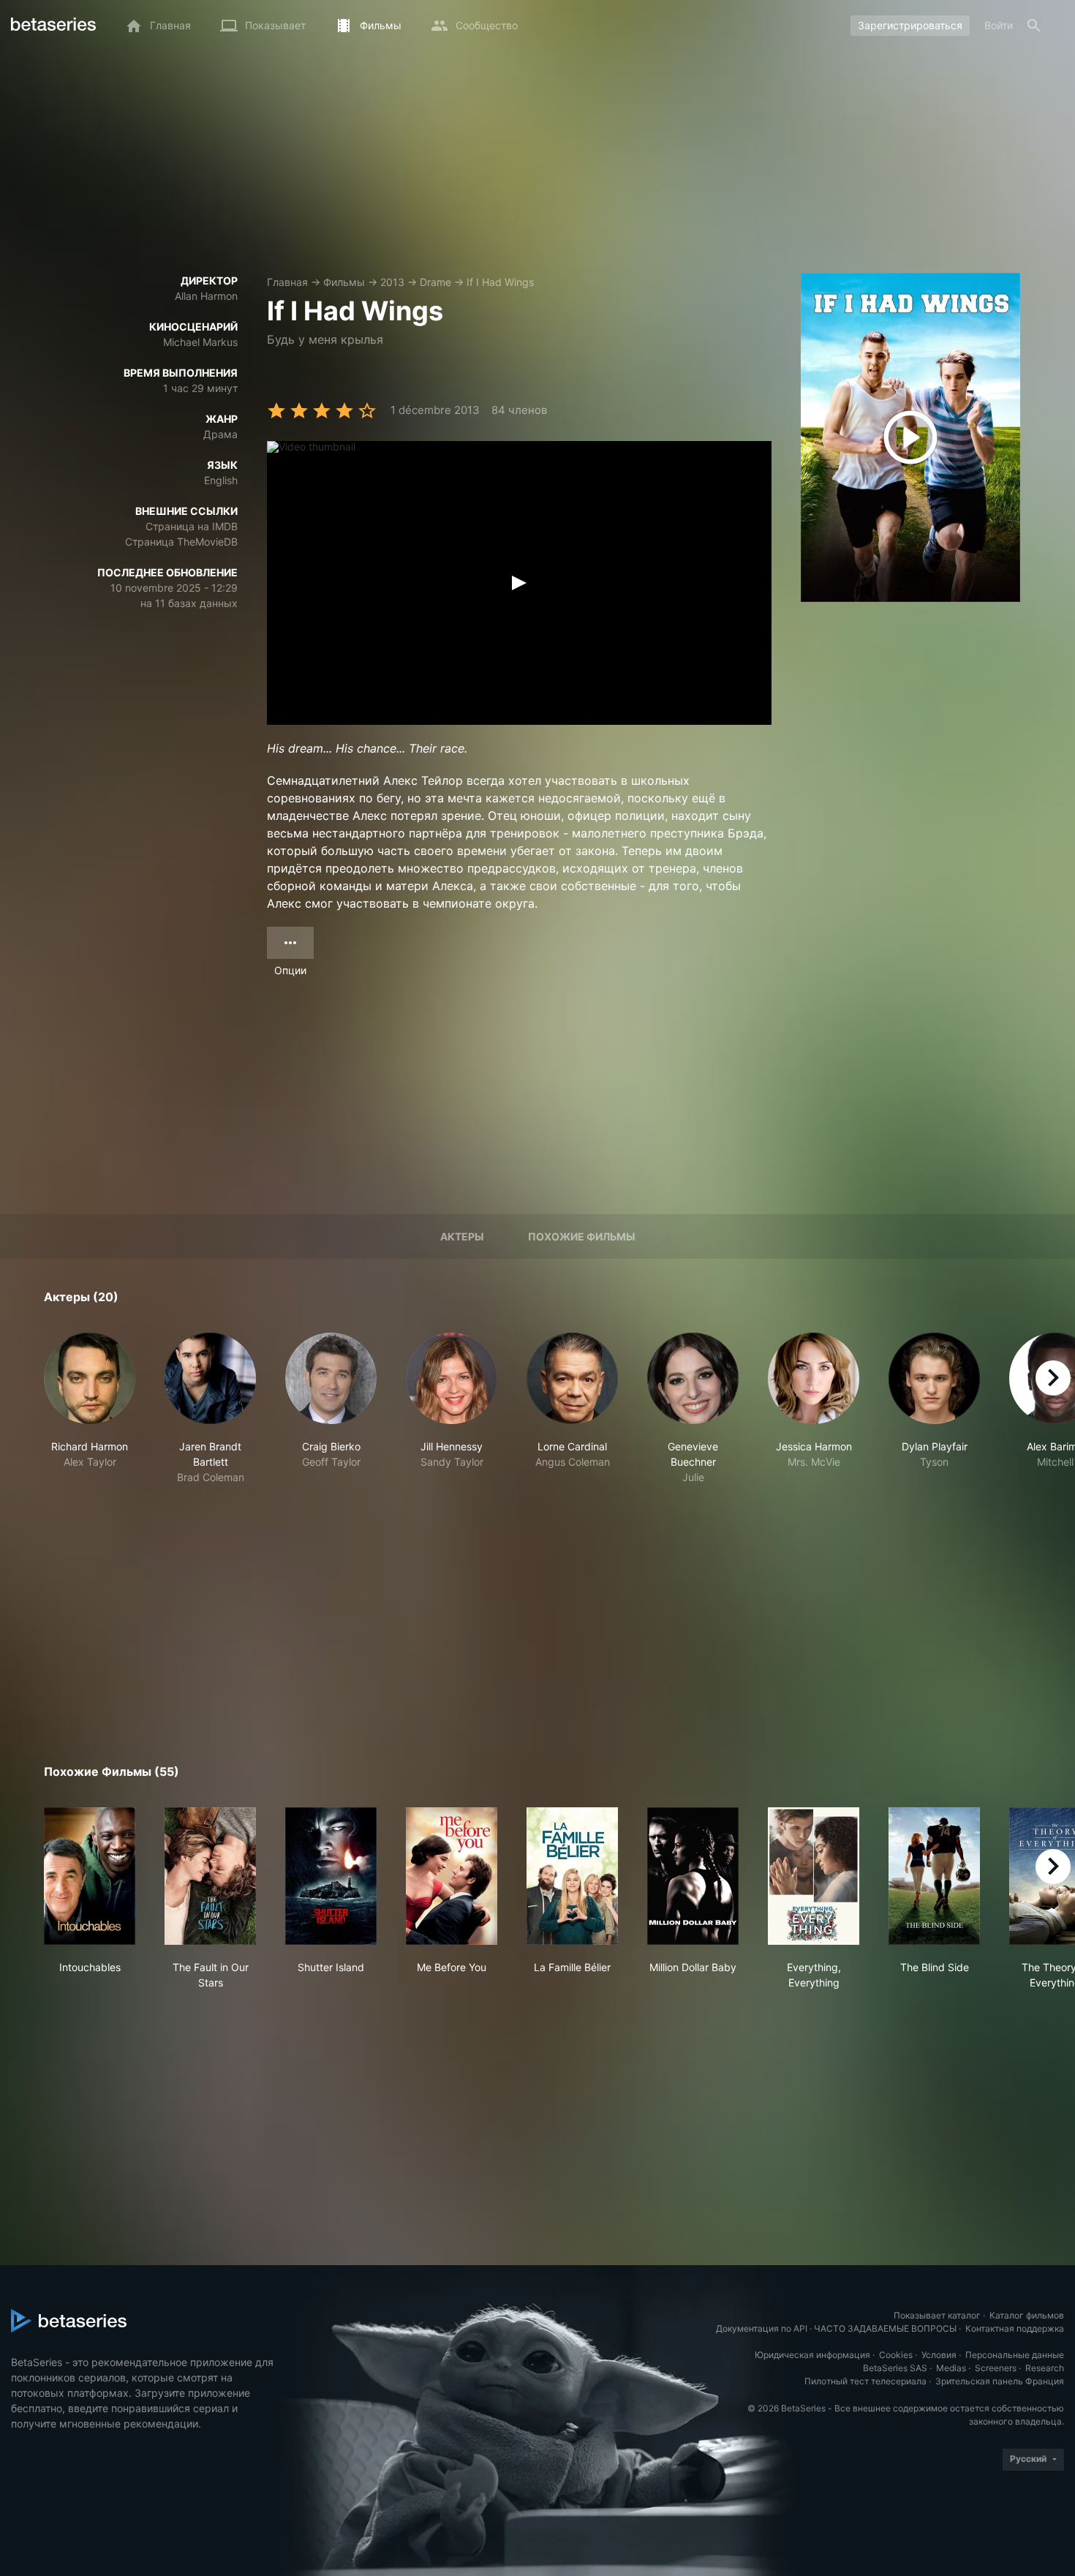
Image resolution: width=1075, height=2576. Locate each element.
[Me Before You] (452, 1876)
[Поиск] (1034, 26)
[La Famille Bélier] (572, 1876)
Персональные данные (1015, 2355)
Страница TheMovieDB (181, 542)
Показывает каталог (937, 2315)
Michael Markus (200, 342)
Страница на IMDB (192, 526)
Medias (951, 2368)
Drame (435, 282)
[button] (90, 1409)
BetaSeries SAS (895, 2368)
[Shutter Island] (331, 1876)
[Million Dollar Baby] (693, 1876)
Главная (287, 282)
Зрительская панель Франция (1000, 2381)
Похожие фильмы (582, 1236)
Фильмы (344, 282)
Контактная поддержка (1015, 2328)
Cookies (896, 2355)
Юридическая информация (812, 2355)
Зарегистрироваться (910, 25)
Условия (939, 2355)
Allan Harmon (206, 296)
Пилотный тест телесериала (865, 2381)
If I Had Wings (500, 282)
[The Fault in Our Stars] (210, 1876)
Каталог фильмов (1027, 2315)
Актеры (462, 1236)
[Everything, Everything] (814, 1876)
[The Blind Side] (934, 1876)
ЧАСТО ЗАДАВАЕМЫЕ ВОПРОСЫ (885, 2328)
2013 (392, 282)
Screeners (996, 2368)
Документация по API (762, 2328)
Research (1045, 2368)
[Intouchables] (90, 1876)
